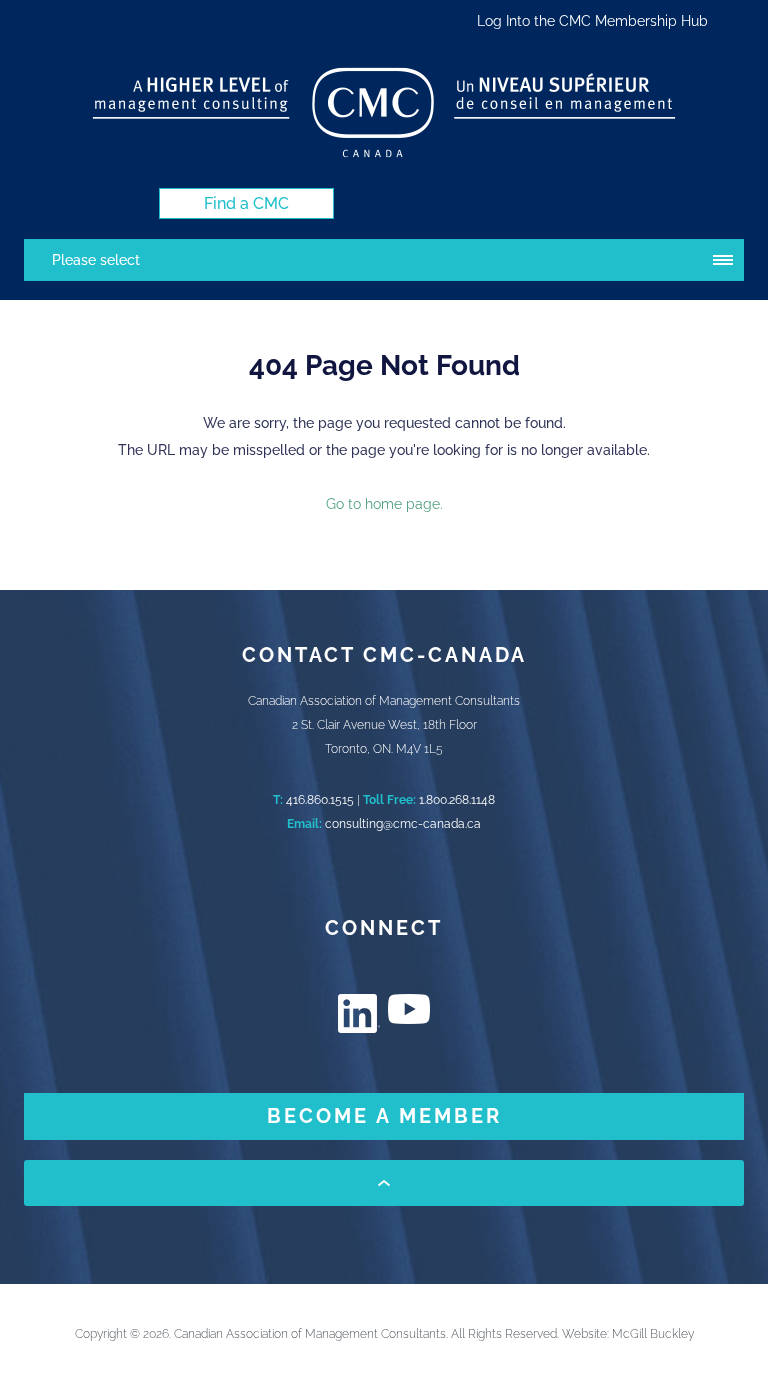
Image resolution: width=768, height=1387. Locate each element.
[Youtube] (409, 1009)
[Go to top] (384, 1183)
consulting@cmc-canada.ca (403, 824)
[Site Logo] (384, 112)
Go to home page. (384, 504)
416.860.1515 (320, 800)
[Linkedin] (359, 1013)
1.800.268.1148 (457, 800)
